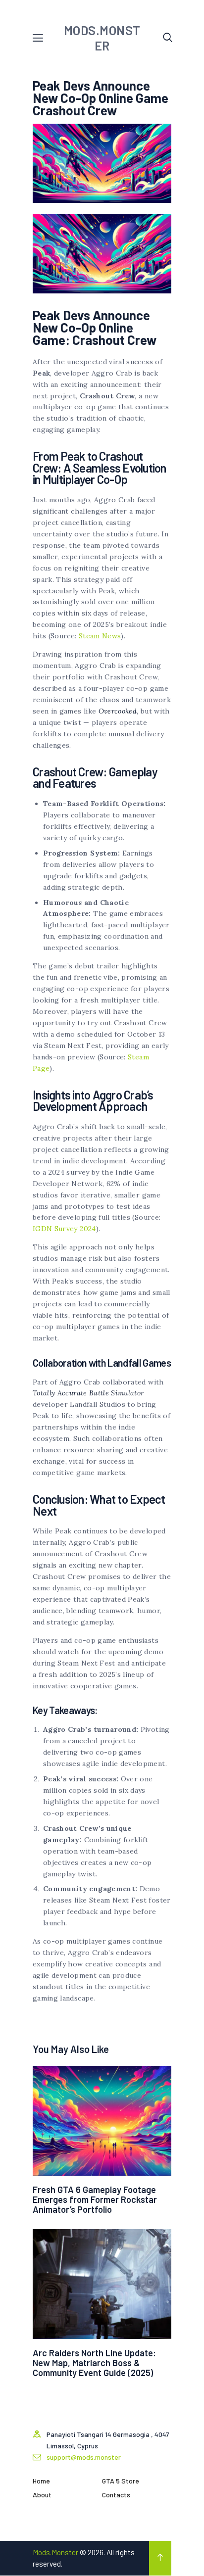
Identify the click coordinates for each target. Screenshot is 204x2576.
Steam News (100, 636)
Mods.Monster (55, 2552)
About (42, 2495)
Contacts (116, 2495)
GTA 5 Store (121, 2481)
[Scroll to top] (160, 2558)
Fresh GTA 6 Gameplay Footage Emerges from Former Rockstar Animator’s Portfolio (95, 2199)
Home (41, 2481)
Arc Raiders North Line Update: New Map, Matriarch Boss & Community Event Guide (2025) (94, 2363)
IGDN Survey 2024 (64, 1229)
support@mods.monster (84, 2457)
